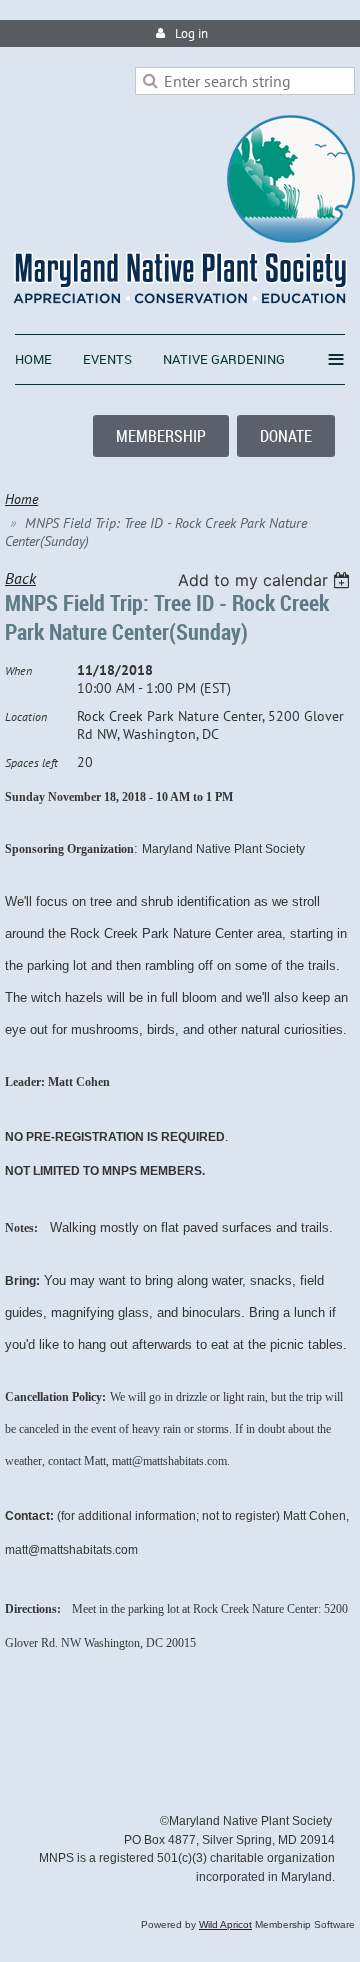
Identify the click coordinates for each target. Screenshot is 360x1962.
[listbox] (266, 580)
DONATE (286, 436)
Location (26, 716)
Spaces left (31, 762)
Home (21, 499)
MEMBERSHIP (161, 436)
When (18, 670)
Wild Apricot (225, 1924)
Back (20, 578)
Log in (191, 33)
